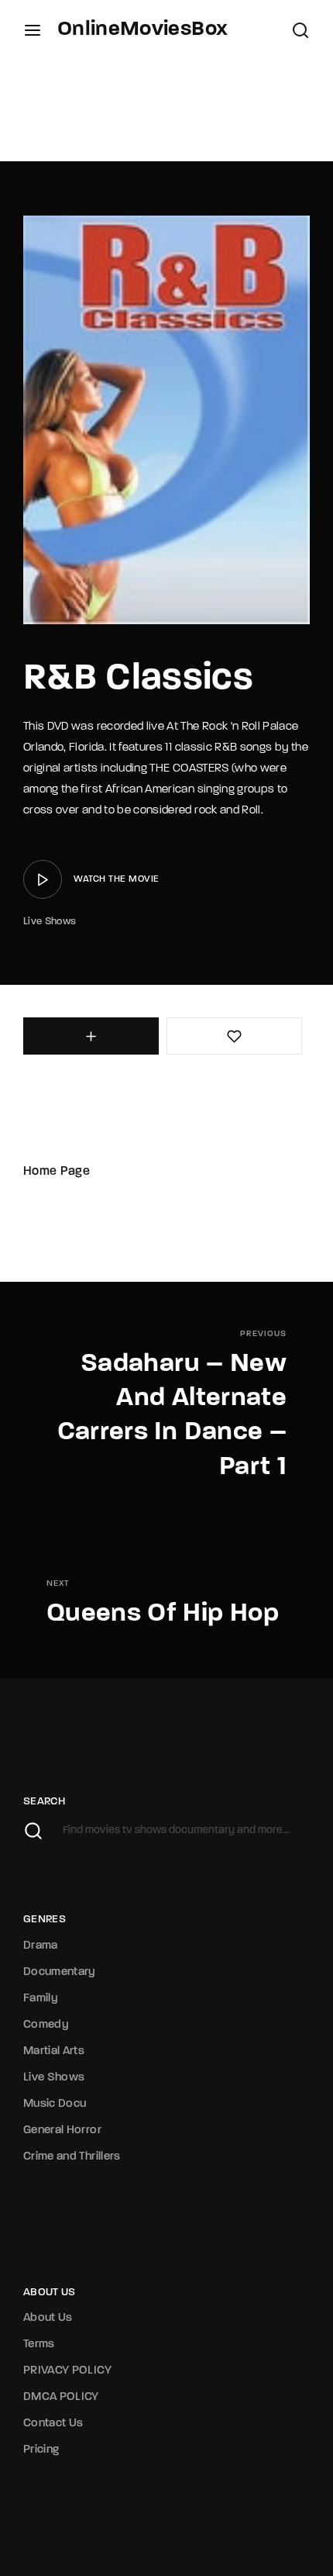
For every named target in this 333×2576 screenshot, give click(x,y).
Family (41, 1999)
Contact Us (53, 2424)
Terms (39, 2345)
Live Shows (50, 922)
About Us (48, 2318)
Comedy (46, 2025)
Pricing (41, 2450)
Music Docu (55, 2104)
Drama (41, 1946)
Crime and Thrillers (72, 2157)
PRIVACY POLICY (67, 2371)
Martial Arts (54, 2051)
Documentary (60, 1972)
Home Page (57, 1172)
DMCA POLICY (61, 2397)
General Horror (62, 2131)
